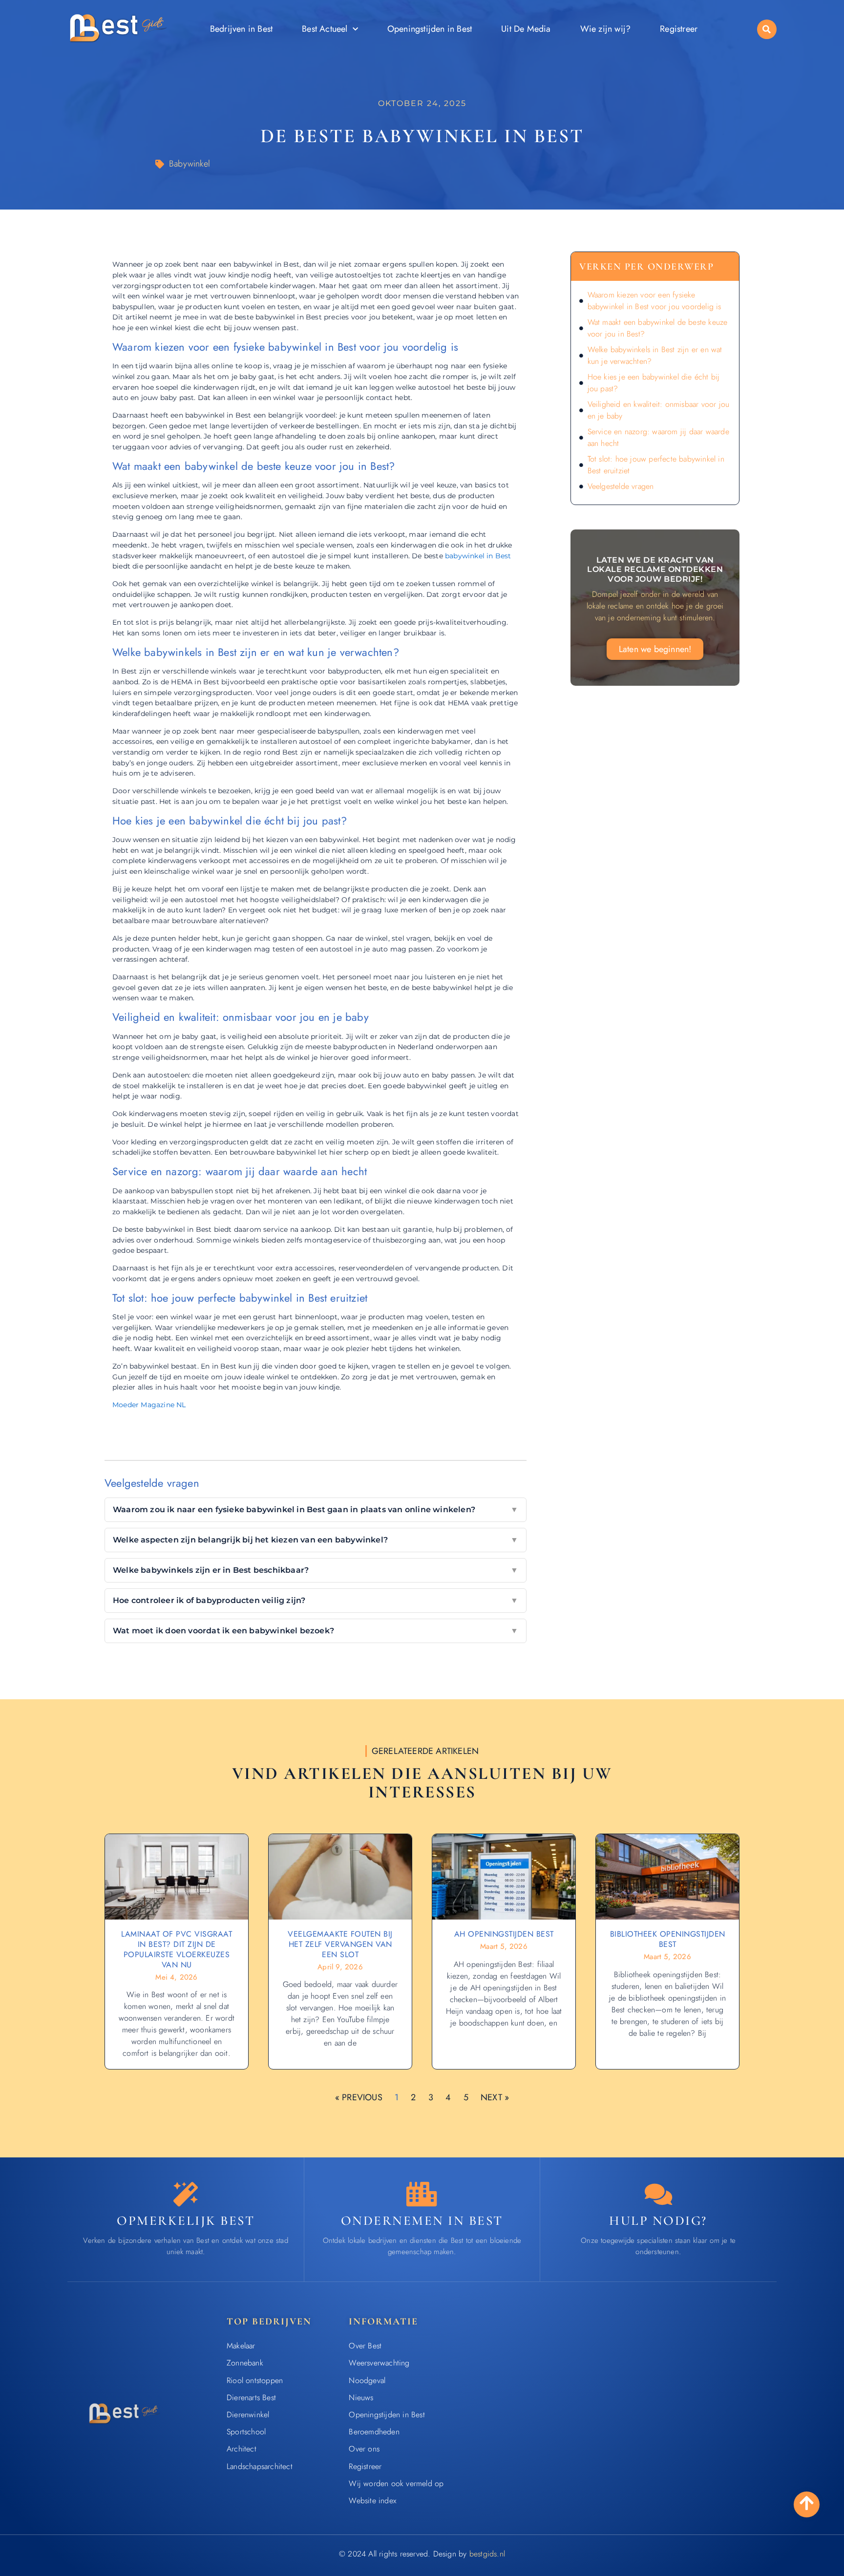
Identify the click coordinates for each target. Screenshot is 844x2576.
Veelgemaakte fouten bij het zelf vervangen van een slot (340, 1944)
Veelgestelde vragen (621, 486)
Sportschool (246, 2432)
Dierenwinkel (248, 2415)
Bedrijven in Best (241, 29)
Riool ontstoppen (255, 2380)
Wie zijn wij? (606, 29)
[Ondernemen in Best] (422, 2194)
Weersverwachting (379, 2363)
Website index (372, 2501)
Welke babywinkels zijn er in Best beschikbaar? (316, 1570)
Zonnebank (245, 2363)
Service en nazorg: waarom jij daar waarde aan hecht (658, 437)
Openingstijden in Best (430, 29)
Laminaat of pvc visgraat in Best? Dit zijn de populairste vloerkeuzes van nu (177, 1949)
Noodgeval (367, 2380)
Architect (242, 2449)
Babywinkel (190, 164)
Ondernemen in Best (422, 2221)
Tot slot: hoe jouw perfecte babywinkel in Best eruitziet (656, 465)
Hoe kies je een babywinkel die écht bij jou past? (654, 383)
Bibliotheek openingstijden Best (668, 1939)
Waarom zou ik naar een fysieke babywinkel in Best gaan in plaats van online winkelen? (316, 1510)
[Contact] (658, 2194)
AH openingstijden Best (504, 1934)
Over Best (365, 2346)
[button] (767, 29)
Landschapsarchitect (260, 2466)
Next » (495, 2097)
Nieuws (361, 2397)
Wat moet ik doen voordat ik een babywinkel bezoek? (316, 1631)
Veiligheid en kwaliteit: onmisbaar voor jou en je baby (659, 410)
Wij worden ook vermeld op (396, 2483)
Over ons (364, 2449)
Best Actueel (325, 29)
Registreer (679, 29)
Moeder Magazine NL (149, 1405)
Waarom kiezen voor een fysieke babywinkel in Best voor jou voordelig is (654, 301)
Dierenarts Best (251, 2397)
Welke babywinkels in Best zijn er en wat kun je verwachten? (655, 355)
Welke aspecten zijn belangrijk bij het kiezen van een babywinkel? (316, 1540)
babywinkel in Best (478, 556)
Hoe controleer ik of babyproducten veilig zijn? (316, 1600)
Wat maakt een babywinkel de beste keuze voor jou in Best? (658, 328)
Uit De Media (526, 29)
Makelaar (241, 2346)
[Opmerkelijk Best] (186, 2194)
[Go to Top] (807, 2503)
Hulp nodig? (658, 2221)
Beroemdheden (374, 2432)
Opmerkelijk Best (186, 2221)
